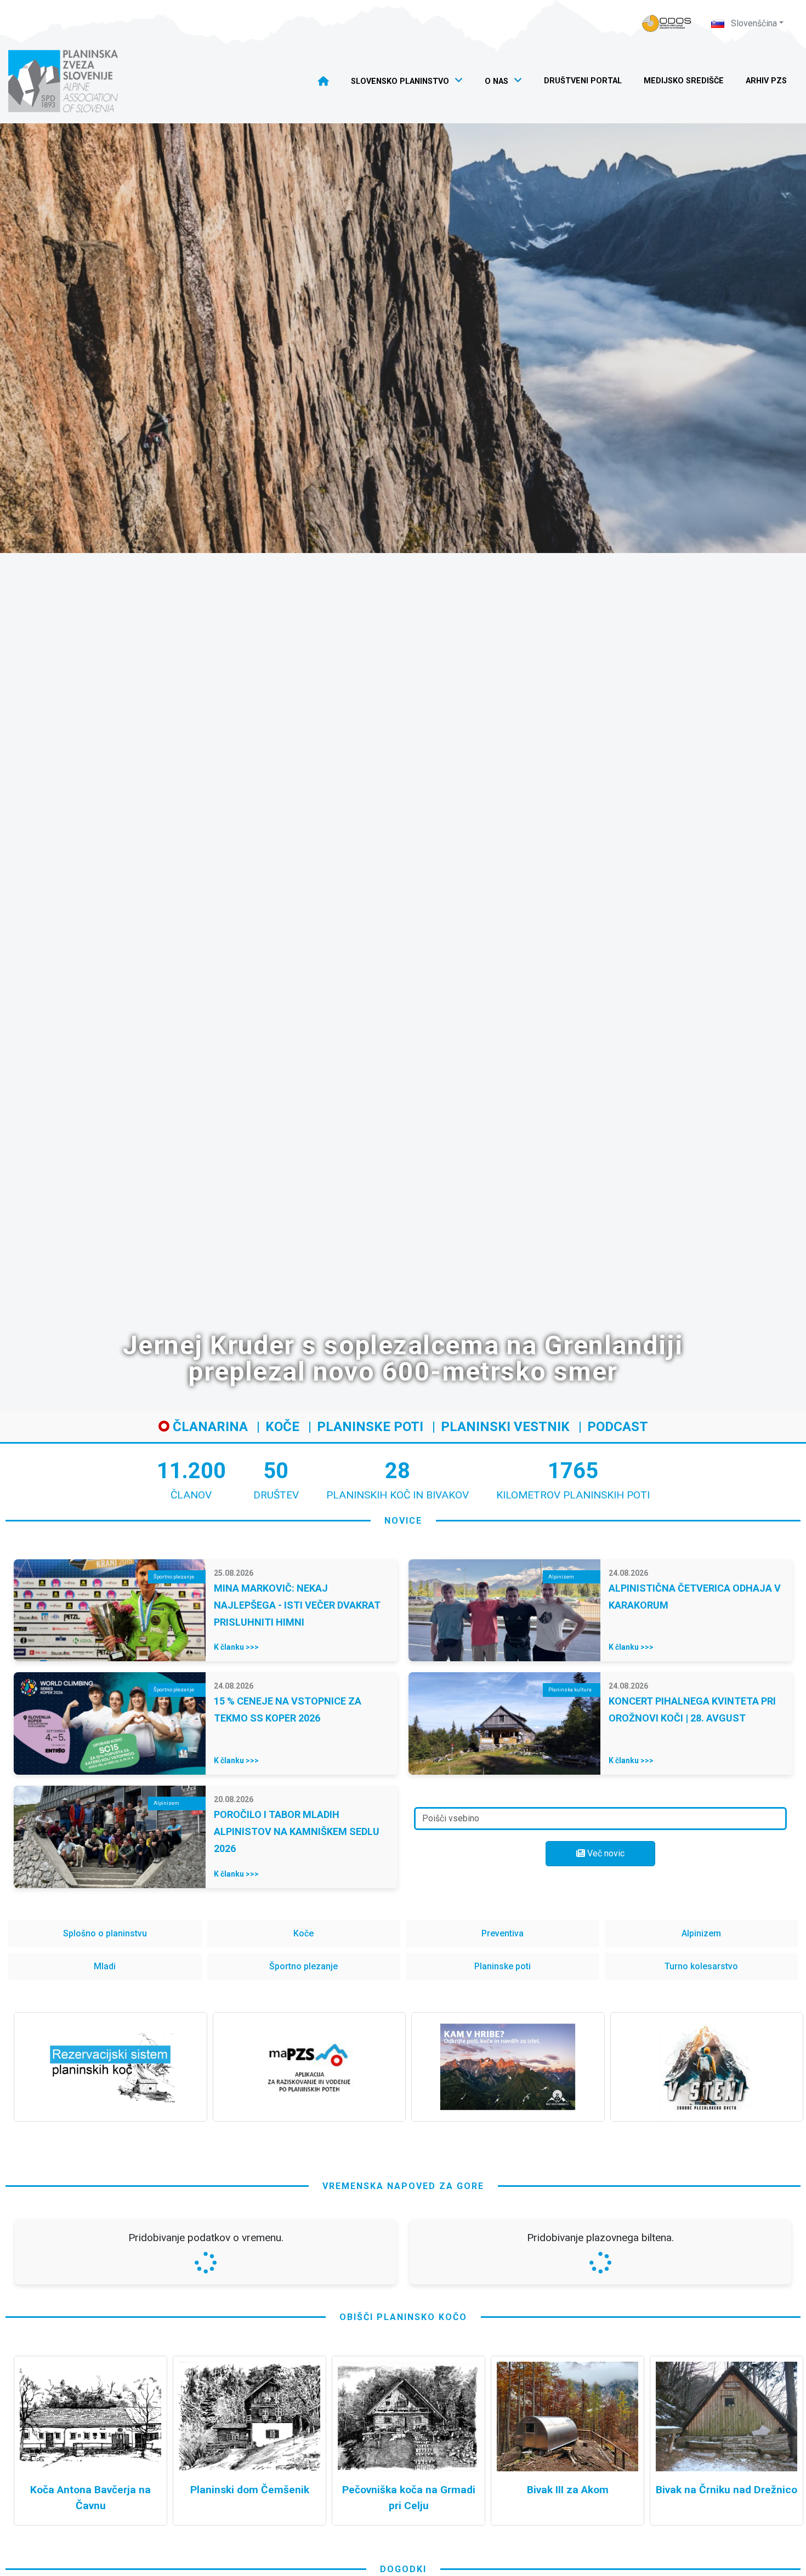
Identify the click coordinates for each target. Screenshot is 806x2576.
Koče (282, 1427)
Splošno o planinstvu (105, 1933)
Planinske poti (370, 1427)
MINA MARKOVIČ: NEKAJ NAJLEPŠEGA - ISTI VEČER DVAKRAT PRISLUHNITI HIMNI (297, 1605)
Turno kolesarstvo (701, 1966)
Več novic (605, 1853)
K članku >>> (236, 1647)
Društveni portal (583, 81)
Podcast (618, 1427)
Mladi (105, 1966)
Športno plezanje (303, 1966)
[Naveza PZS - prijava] (667, 23)
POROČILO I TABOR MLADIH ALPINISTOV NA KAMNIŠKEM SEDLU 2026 (297, 1831)
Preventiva (503, 1933)
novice (403, 1521)
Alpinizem (701, 1933)
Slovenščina (753, 23)
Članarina (209, 1427)
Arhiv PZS (766, 81)
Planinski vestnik (505, 1427)
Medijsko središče (684, 81)
